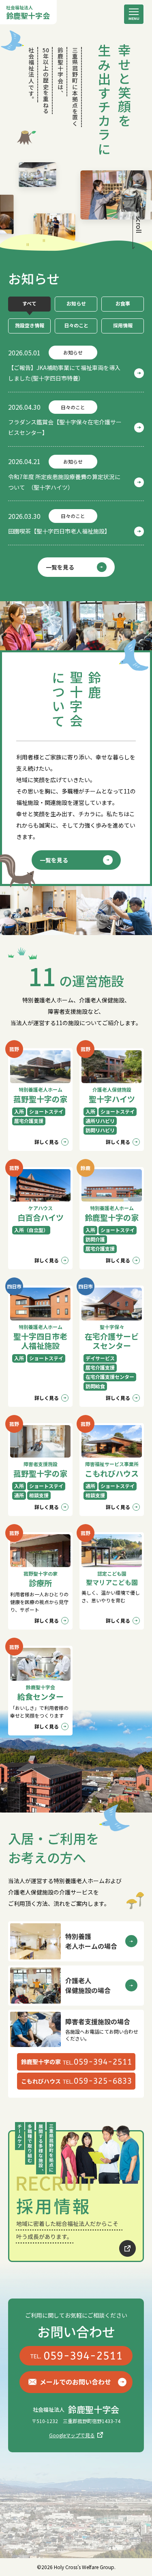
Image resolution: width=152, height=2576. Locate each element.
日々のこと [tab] (76, 325)
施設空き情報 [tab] (30, 325)
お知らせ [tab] (76, 303)
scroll (139, 225)
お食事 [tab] (123, 303)
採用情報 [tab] (123, 325)
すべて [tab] (29, 303)
